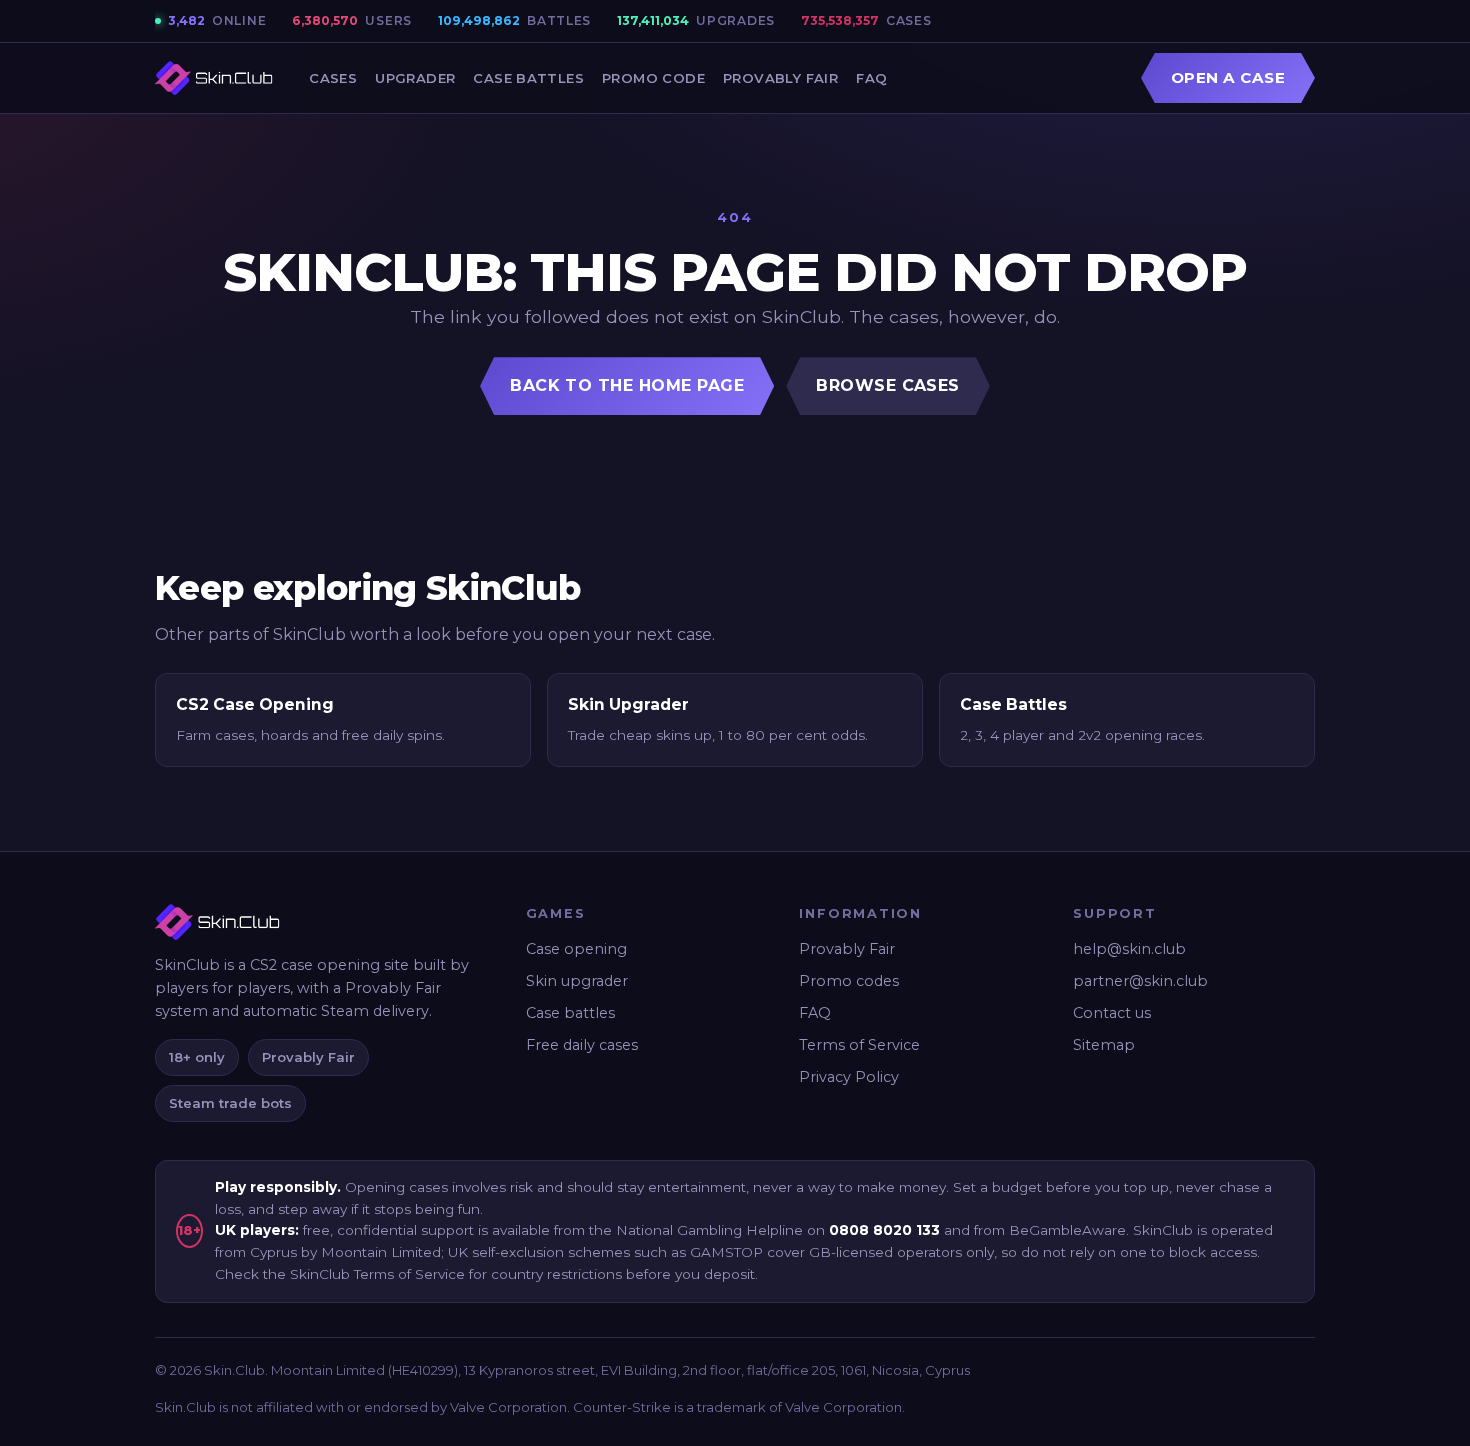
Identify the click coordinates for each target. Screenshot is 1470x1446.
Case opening (576, 949)
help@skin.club (1129, 949)
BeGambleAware (1067, 1230)
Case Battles (528, 78)
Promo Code (653, 78)
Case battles (570, 1013)
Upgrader (415, 78)
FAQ (871, 78)
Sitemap (1104, 1045)
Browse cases (888, 385)
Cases (333, 78)
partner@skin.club (1140, 981)
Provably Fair (780, 78)
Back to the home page (627, 385)
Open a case (1228, 77)
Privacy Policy (849, 1077)
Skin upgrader (577, 981)
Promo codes (849, 981)
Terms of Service (859, 1045)
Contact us (1112, 1013)
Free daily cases (582, 1045)
